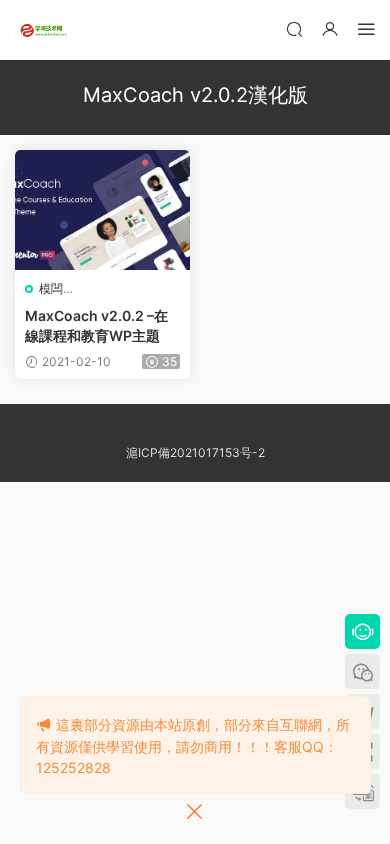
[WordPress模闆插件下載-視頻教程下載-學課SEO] (45, 30)
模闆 (51, 288)
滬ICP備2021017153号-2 (195, 452)
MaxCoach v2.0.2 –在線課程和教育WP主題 (96, 325)
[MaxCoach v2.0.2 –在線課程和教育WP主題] (102, 210)
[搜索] (294, 28)
